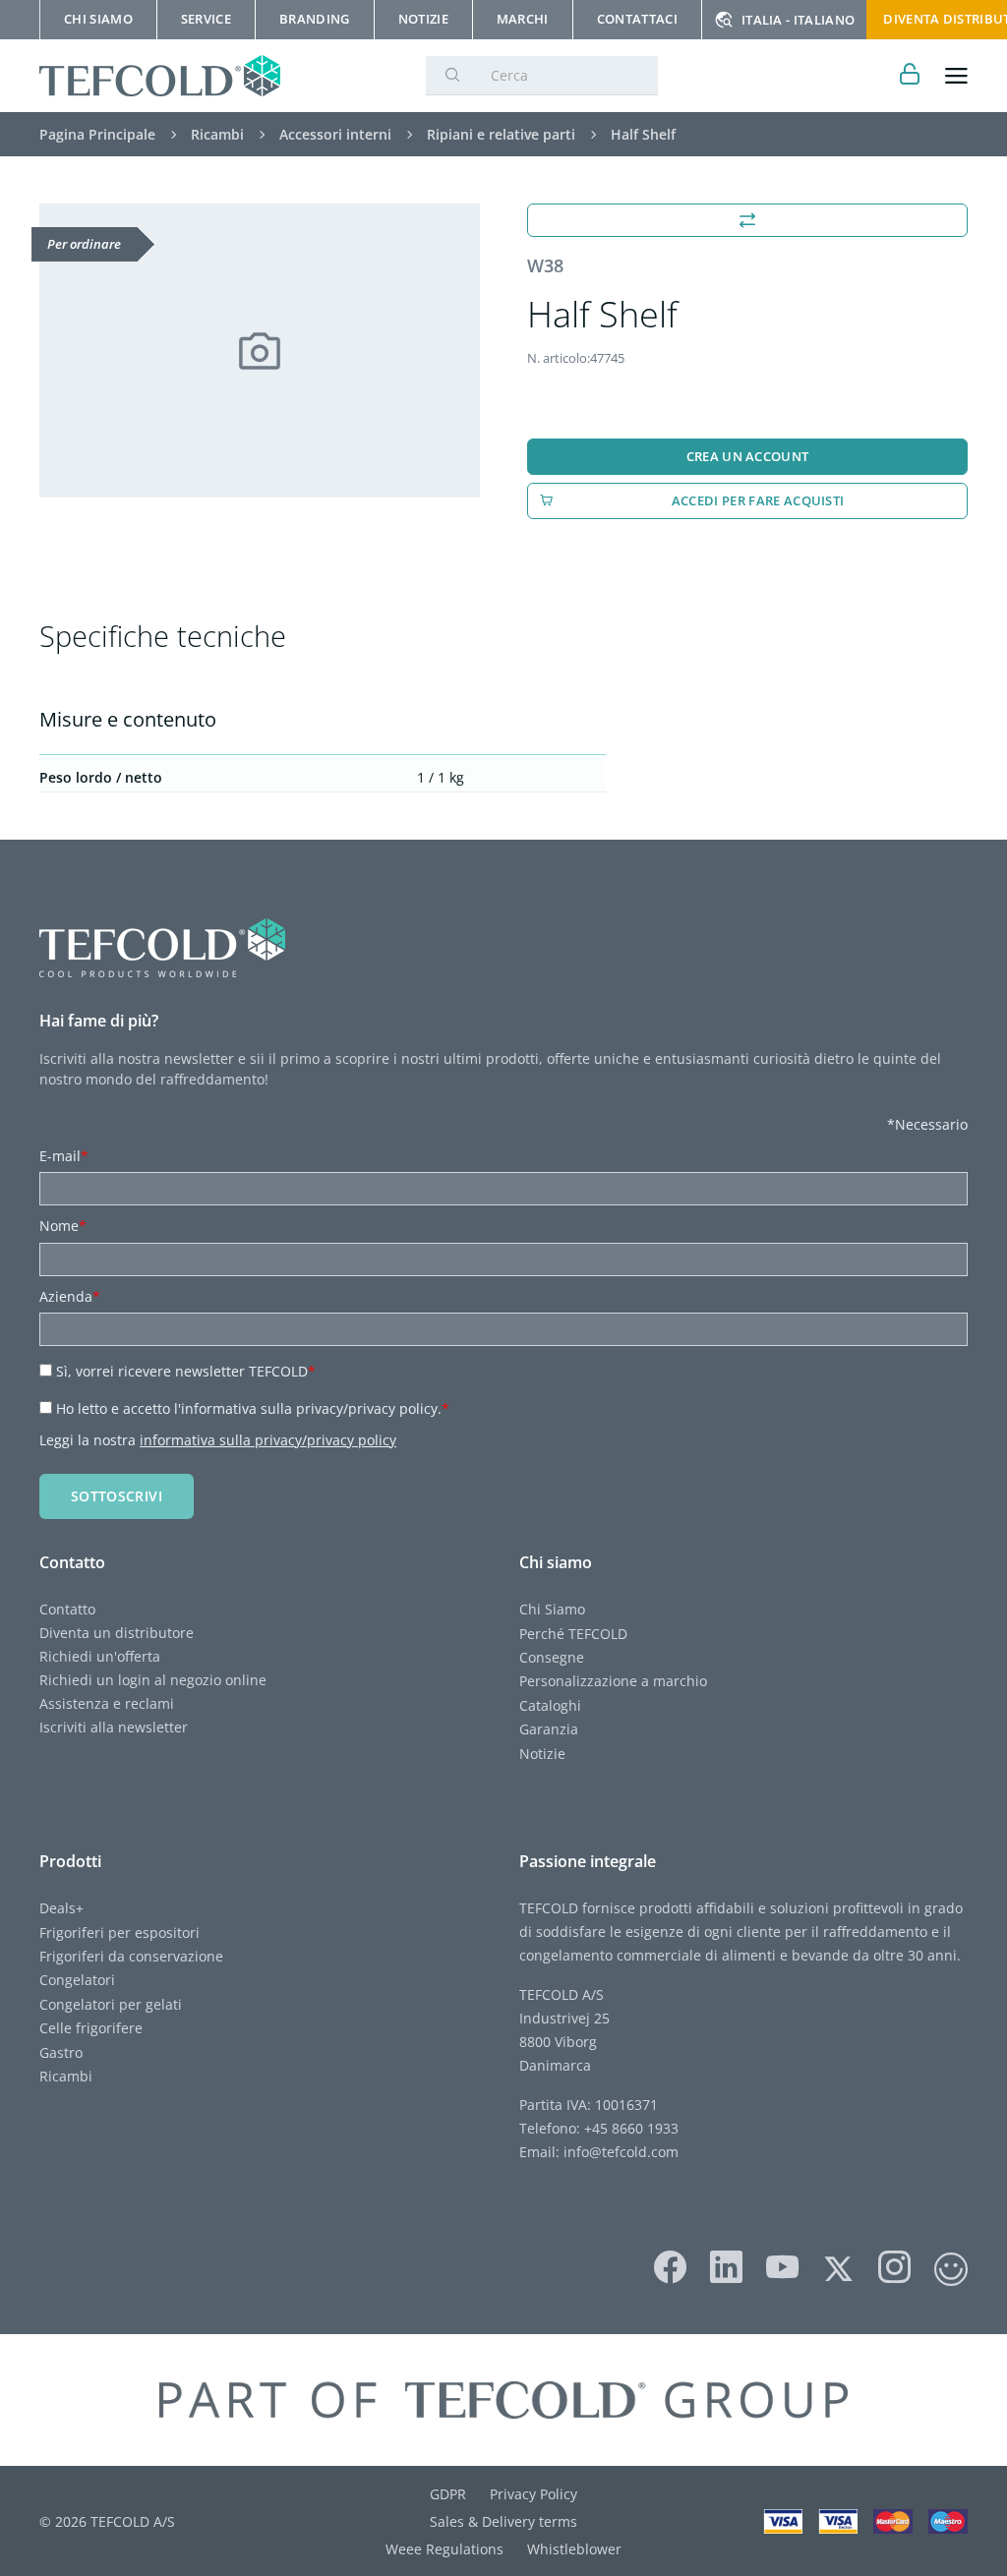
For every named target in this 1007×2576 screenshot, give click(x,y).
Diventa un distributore (117, 1633)
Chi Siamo (552, 1609)
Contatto (67, 1609)
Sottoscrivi (117, 1496)
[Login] (910, 76)
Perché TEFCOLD (573, 1634)
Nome (63, 1226)
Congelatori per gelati (111, 2004)
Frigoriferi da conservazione (131, 1956)
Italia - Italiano (798, 20)
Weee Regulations (444, 2549)
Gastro (61, 2052)
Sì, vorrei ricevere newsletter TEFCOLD (186, 1371)
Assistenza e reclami (107, 1703)
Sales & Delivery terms (503, 2521)
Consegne (552, 1657)
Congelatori (77, 1980)
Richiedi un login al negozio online (153, 1680)
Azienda (70, 1296)
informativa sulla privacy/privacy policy (268, 1440)
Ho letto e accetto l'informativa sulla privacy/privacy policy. (253, 1408)
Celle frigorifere (91, 2028)
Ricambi (66, 2076)
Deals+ (61, 1908)
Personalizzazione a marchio (613, 1681)
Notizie (542, 1754)
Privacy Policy (533, 2494)
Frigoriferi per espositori (119, 1932)
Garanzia (549, 1729)
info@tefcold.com (621, 2152)
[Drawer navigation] (956, 76)
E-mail (64, 1156)
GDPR (448, 2494)
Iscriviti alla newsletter (114, 1727)
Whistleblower (574, 2549)
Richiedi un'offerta (100, 1656)
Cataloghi (550, 1705)
